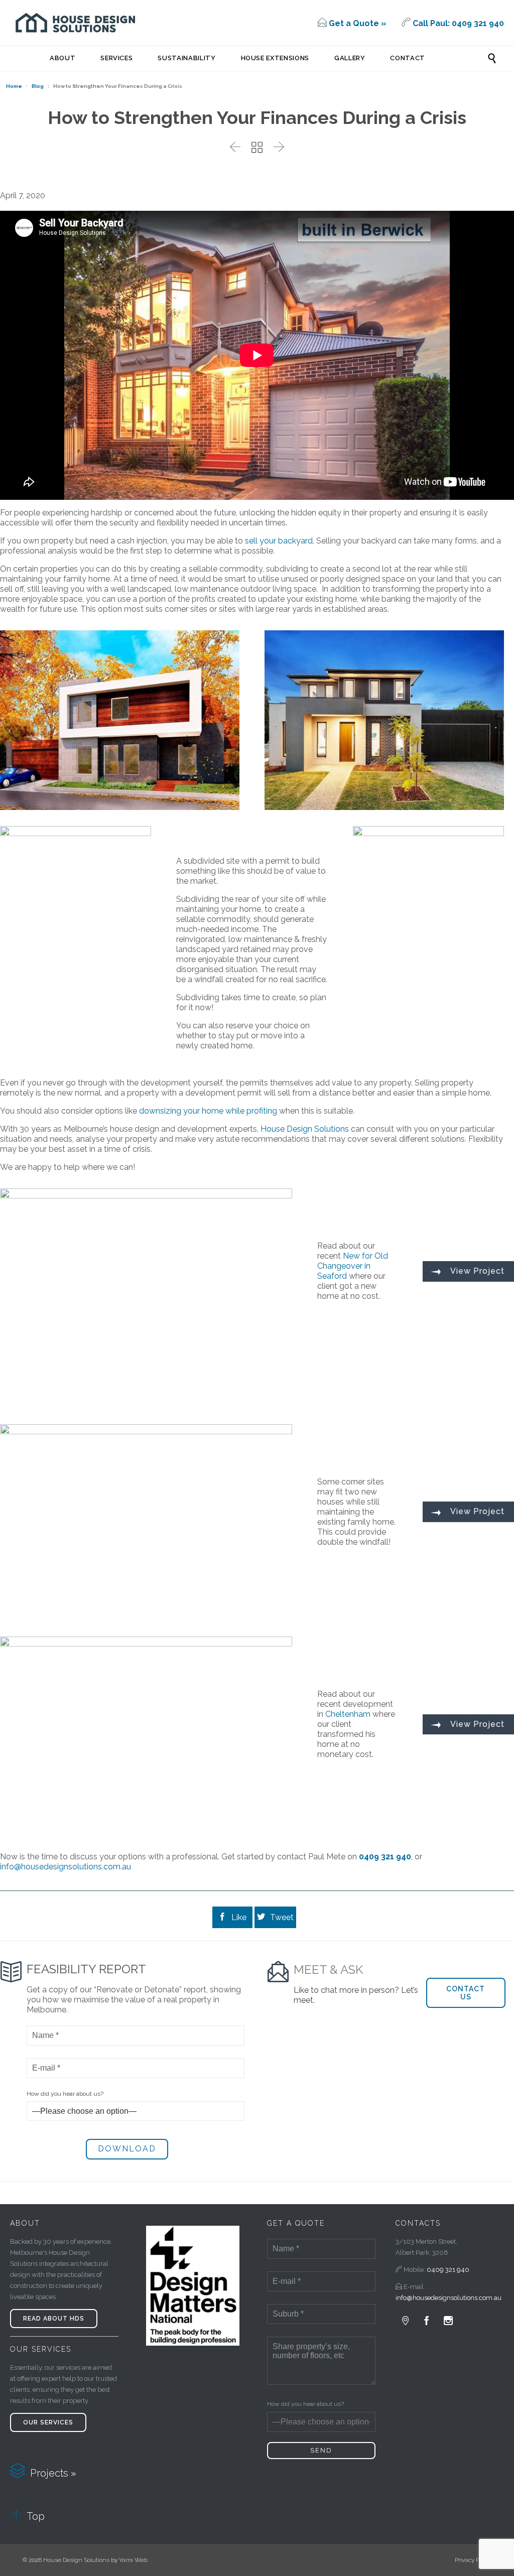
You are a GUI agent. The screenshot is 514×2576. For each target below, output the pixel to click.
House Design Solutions (305, 1129)
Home (14, 86)
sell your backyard (279, 541)
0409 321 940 (448, 2270)
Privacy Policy (473, 2560)
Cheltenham (348, 1714)
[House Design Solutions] (75, 23)
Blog (38, 86)
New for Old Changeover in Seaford (353, 1266)
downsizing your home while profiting (208, 1111)
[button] (466, 1993)
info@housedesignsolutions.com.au (66, 1867)
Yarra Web (133, 2560)
